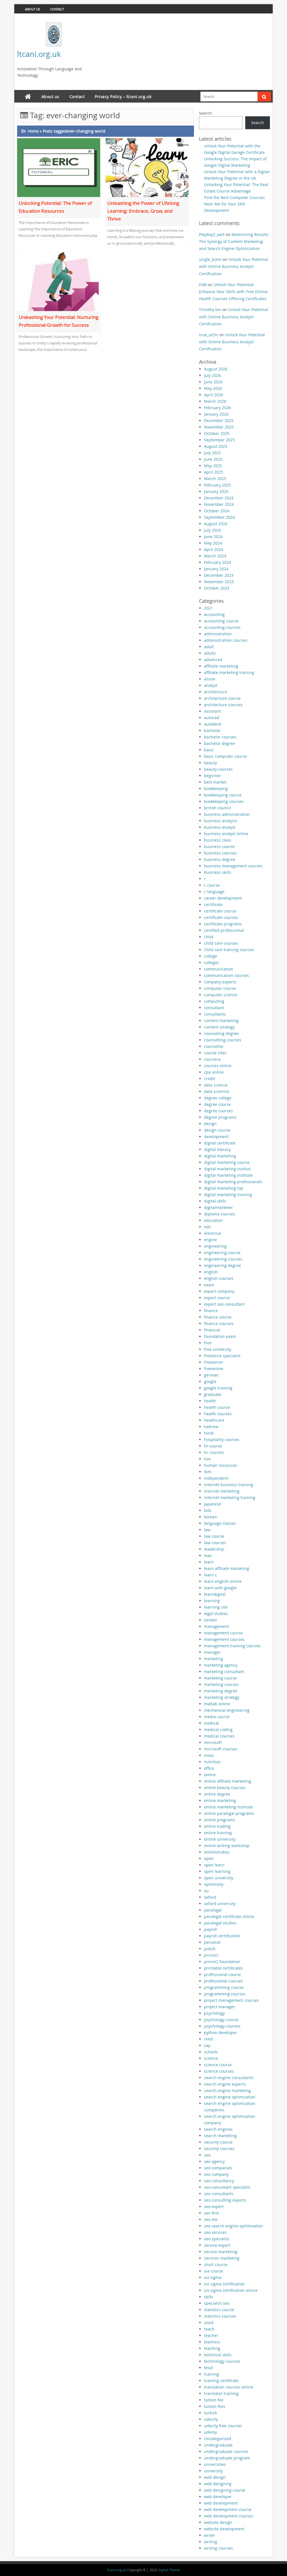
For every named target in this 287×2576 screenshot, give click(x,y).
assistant (212, 711)
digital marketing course (227, 1162)
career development (223, 898)
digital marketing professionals (233, 1182)
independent (216, 1478)
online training (218, 1833)
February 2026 (217, 408)
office (209, 1768)
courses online (218, 1066)
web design (215, 2477)
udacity (211, 2419)
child (209, 937)
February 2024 (217, 562)
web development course (228, 2509)
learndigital (215, 1594)
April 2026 (214, 395)
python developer (221, 2032)
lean (208, 1555)
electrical (213, 1233)
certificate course (220, 911)
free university (218, 1349)
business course (219, 846)
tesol (209, 2368)
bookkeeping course (223, 795)
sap (207, 2045)
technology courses (222, 2361)
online (210, 1775)
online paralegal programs (229, 1813)
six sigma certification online (231, 2290)
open (209, 1858)
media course (217, 1717)
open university (219, 1878)
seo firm (212, 2213)
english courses (219, 1278)
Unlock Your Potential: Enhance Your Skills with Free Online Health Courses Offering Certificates (233, 292)
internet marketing (222, 1491)
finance (211, 1311)
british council (217, 808)
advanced (213, 660)
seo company (216, 2174)
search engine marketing (227, 2090)
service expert (217, 2245)
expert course (217, 1298)
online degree (217, 1794)
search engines (218, 2129)
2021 (209, 608)
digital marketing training (228, 1195)
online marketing (220, 1800)
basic (209, 750)
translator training (221, 2393)
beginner (213, 776)
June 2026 (213, 382)
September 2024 (219, 517)
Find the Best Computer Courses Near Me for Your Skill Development (234, 204)
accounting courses (222, 627)
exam (209, 1285)
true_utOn (209, 335)
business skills (218, 872)
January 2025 (216, 491)
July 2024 (212, 530)
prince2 (211, 1955)
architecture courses (223, 705)
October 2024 (217, 511)
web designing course (225, 2490)
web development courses (229, 2516)
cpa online (214, 1072)
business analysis (221, 821)
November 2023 (219, 582)
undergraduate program (227, 2458)
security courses (219, 2148)
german (211, 1375)
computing (214, 1001)
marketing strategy (222, 1697)
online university (220, 1839)
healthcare (214, 1420)
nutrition (212, 1762)
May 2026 (213, 388)
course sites (215, 1053)
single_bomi (210, 259)
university (213, 2471)
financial (212, 1330)
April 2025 (214, 472)
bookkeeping (216, 788)
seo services (215, 2232)
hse (207, 1459)
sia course (214, 2271)
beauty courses (218, 769)
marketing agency (221, 1665)
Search (205, 113)
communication (219, 969)
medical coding (218, 1730)
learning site (216, 1607)
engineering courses (223, 1259)
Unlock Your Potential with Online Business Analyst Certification (234, 266)
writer (210, 2535)
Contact (57, 9)
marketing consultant (224, 1672)
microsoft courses (221, 1749)
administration (218, 634)
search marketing (220, 2136)
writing (211, 2542)
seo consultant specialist (227, 2187)
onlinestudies (217, 1852)
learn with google (220, 1588)
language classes (220, 1523)
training (211, 2374)
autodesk (213, 724)
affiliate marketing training (229, 672)
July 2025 (212, 453)
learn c (210, 1575)
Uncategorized (218, 2439)
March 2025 (215, 479)
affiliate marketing (221, 666)
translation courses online (229, 2387)
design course (217, 1130)
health (210, 1401)
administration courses (226, 640)
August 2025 (216, 446)
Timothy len (210, 310)
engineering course (222, 1253)
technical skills (218, 2355)
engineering (215, 1246)
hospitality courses (222, 1439)
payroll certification (222, 1936)
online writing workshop (227, 1846)
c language (214, 892)
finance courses (219, 1323)
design (210, 1124)
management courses (224, 1639)
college (211, 956)
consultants (215, 1014)
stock (209, 2323)
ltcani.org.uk (39, 54)
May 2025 (213, 466)
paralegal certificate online (229, 1916)
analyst (211, 685)
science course (218, 2065)
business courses (220, 853)
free (208, 1343)
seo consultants (219, 2194)
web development (221, 2503)
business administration (227, 814)
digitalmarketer (218, 1207)
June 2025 (213, 459)
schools (211, 2052)
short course (216, 2265)
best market (215, 782)
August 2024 (216, 524)
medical (211, 1723)
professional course (223, 1974)
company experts (220, 982)
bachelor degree (219, 743)
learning (212, 1601)
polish (210, 1949)
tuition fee (214, 2400)
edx (207, 1227)
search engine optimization (230, 2097)
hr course (213, 1446)
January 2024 (216, 569)
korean (210, 1517)
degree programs (220, 1117)
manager (212, 1652)
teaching (212, 2348)
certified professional (224, 930)
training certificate (221, 2381)
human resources (221, 1465)
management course (223, 1633)
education (213, 1220)
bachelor (212, 730)
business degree (220, 859)
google (210, 1381)
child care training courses (229, 950)
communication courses (226, 975)
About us (33, 9)
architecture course (222, 698)
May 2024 (213, 543)
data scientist (217, 1091)
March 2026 (215, 401)
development (216, 1137)
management (217, 1626)
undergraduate (218, 2445)
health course (217, 1407)
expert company (219, 1291)
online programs (220, 1820)
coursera (212, 1059)
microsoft (213, 1742)
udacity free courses (223, 2426)
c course (212, 885)
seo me (211, 2219)
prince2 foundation (222, 1962)
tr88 (203, 285)
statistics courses (220, 2316)
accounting (214, 614)
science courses (219, 2071)
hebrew (211, 1427)
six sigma (213, 2277)
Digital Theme (169, 2570)
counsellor (214, 1046)
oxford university (220, 1904)
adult (209, 647)
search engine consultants (229, 2078)
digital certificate (220, 1143)
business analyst (220, 827)
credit (210, 1079)
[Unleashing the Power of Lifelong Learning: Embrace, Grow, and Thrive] (147, 167)
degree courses (218, 1111)
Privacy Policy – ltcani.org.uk (123, 97)
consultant (214, 1008)
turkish (211, 2413)
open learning (217, 1871)
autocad (212, 718)
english (211, 1272)
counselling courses (223, 1040)
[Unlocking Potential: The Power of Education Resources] (59, 167)
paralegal (213, 1910)
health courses (218, 1414)
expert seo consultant (224, 1304)
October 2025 (217, 433)
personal (212, 1942)
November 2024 (219, 504)
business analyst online (226, 834)
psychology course (221, 2020)
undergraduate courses (226, 2451)
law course (214, 1536)
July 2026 (212, 375)
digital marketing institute (228, 1175)
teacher (211, 2335)
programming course (224, 1987)
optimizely (214, 1884)
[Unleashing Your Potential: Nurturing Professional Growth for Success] (59, 281)
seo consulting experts (225, 2200)
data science (216, 1085)
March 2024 (215, 556)
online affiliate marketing (228, 1781)
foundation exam (220, 1336)
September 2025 (219, 440)
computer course (220, 988)
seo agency (214, 2161)
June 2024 (213, 537)
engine (210, 1240)
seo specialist (217, 2239)
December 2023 (219, 575)
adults (210, 653)
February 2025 (217, 485)
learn (209, 1562)
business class (218, 840)
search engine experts (225, 2084)
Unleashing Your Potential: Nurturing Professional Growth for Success (59, 321)
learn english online (223, 1581)
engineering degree (223, 1265)
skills (209, 2297)
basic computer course (225, 756)
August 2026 (216, 369)
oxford (210, 1897)
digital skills (215, 1201)
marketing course (220, 1678)
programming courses (225, 1994)
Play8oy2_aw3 (212, 234)
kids (208, 1510)
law (207, 1530)
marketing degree (221, 1691)
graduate (213, 1394)
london (211, 1620)
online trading (217, 1826)
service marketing (221, 2252)
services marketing (222, 2258)
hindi (209, 1433)
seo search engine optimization (233, 2226)
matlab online (217, 1704)
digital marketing (220, 1156)
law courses (215, 1543)
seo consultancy (219, 2181)
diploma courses (220, 1214)
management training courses (232, 1646)
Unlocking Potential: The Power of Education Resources (55, 207)
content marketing (221, 1021)
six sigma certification (224, 2284)
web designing (218, 2484)
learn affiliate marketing (227, 1568)
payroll (210, 1929)
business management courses (233, 866)
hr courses (214, 1452)
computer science (221, 995)
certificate (213, 904)
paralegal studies (220, 1923)
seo (207, 2155)
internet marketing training (230, 1497)
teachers (212, 2342)
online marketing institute (228, 1807)
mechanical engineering (227, 1710)
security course (218, 2142)
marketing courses (221, 1684)
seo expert (214, 2206)
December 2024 (219, 498)
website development (224, 2529)
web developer (218, 2497)
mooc (209, 1755)
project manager (220, 2007)
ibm (208, 1472)
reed (208, 2039)
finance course (218, 1317)
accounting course (221, 621)
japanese (213, 1504)
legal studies (216, 1614)
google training (218, 1388)
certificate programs (223, 924)
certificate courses (221, 917)
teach (209, 2329)
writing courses (218, 2548)
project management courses (232, 2000)
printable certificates (224, 1968)
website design (218, 2522)
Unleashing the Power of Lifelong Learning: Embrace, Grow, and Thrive (143, 211)
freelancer (214, 1362)
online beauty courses (225, 1788)
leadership (214, 1549)
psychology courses (222, 2026)
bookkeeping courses (224, 801)
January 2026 (216, 414)
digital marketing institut (227, 1169)
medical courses (219, 1736)
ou (206, 1891)
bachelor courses (220, 737)
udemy (210, 2432)
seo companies (218, 2168)
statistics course (219, 2310)
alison (210, 679)
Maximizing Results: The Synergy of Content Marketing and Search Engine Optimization (234, 241)
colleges (212, 962)
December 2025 (219, 421)
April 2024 (214, 549)
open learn (214, 1865)
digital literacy (217, 1149)
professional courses (224, 1981)
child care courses (221, 943)
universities (215, 2464)
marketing (214, 1659)
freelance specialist (222, 1356)
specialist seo (217, 2303)
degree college (218, 1098)
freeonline (214, 1369)
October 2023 (217, 588)
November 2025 (219, 427)
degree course (217, 1104)
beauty (210, 763)
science (211, 2058)
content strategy (219, 1027)
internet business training (229, 1485)
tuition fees (215, 2406)
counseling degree (221, 1033)
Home (33, 131)
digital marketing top (224, 1188)
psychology (214, 2013)
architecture (216, 692)
